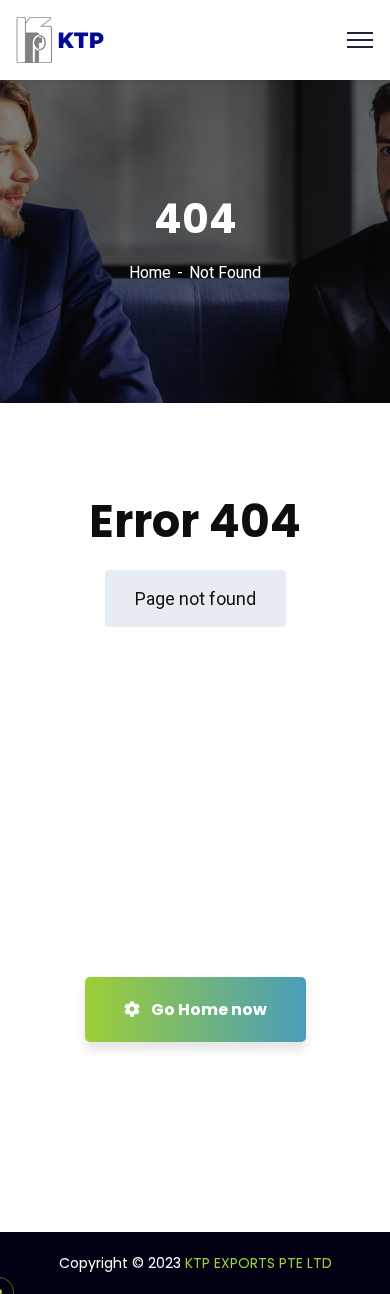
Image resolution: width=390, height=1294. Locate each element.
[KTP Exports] (64, 38)
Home (150, 272)
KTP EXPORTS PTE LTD (258, 1263)
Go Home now (207, 1009)
